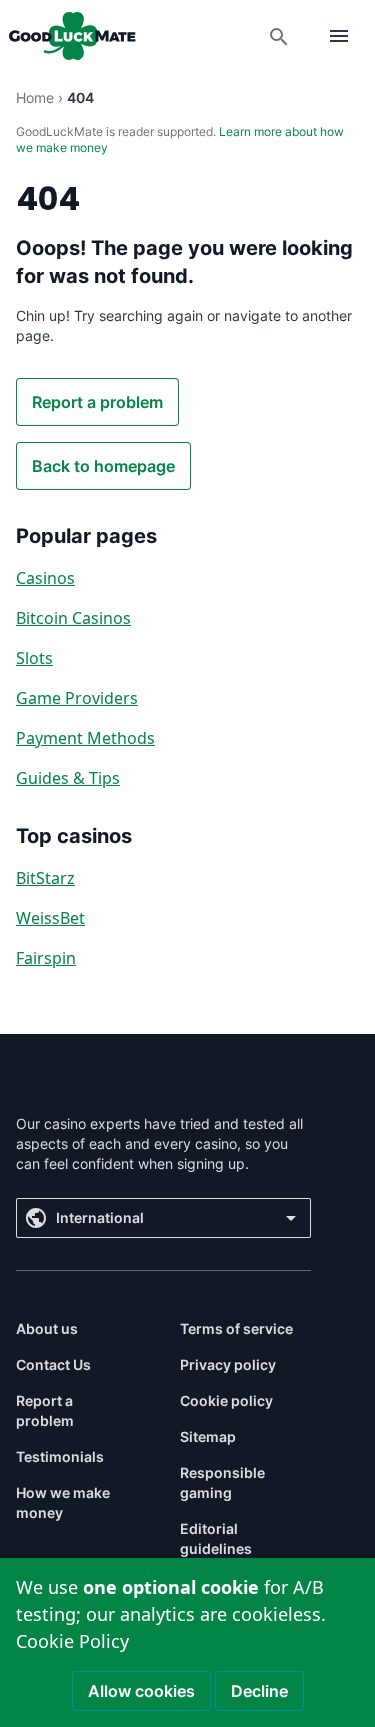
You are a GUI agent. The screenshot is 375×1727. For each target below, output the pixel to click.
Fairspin (46, 958)
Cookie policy (226, 1400)
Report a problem (97, 402)
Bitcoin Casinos (73, 618)
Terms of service (236, 1328)
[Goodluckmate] (72, 36)
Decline (259, 1691)
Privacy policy (228, 1364)
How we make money (63, 1502)
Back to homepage (103, 466)
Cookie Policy (72, 1641)
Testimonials (60, 1456)
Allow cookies (141, 1691)
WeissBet (50, 918)
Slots (34, 658)
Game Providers (77, 698)
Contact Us (53, 1364)
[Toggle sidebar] (339, 36)
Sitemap (208, 1436)
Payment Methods (85, 738)
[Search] (279, 36)
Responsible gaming (222, 1482)
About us (47, 1328)
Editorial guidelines (216, 1538)
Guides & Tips (68, 778)
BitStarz (45, 878)
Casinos (45, 578)
